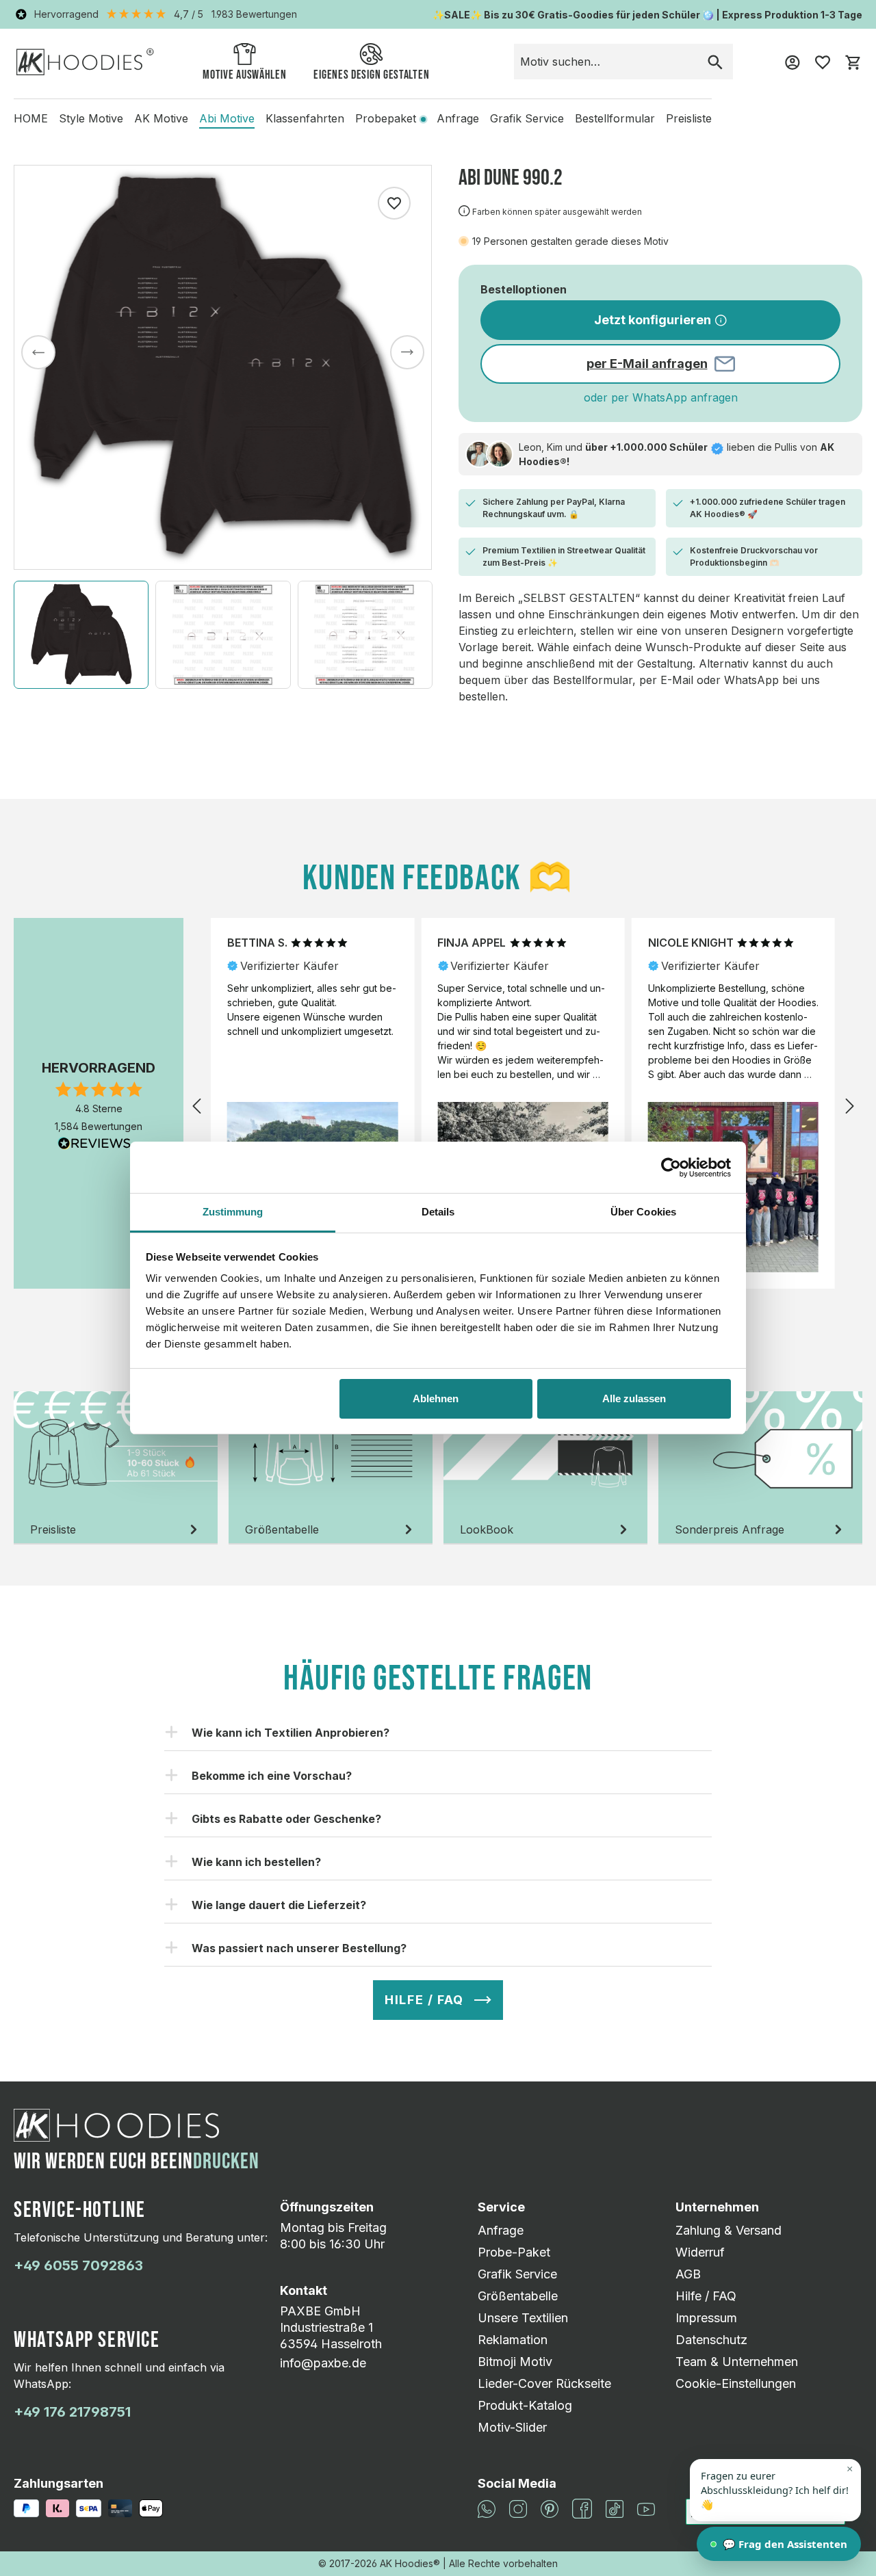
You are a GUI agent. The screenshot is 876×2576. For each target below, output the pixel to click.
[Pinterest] (550, 2508)
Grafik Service (517, 2274)
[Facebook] (582, 2508)
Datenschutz (711, 2340)
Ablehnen (436, 1398)
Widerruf (700, 2252)
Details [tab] (438, 1212)
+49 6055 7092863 (78, 2265)
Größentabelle (518, 2296)
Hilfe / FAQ (706, 2296)
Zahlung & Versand (729, 2230)
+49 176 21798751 (72, 2412)
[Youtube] (646, 2509)
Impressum (706, 2318)
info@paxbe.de (323, 2363)
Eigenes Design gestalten (371, 75)
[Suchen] (715, 62)
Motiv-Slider (512, 2427)
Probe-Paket (514, 2252)
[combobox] (606, 62)
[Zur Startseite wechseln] (85, 61)
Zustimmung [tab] (233, 1212)
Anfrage (501, 2230)
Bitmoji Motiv (515, 2362)
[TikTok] (615, 2508)
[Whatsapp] (487, 2508)
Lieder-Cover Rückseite (544, 2383)
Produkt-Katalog (525, 2405)
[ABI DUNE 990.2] (223, 367)
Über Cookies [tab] (643, 1212)
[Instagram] (518, 2508)
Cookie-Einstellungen (736, 2383)
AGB (688, 2274)
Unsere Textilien (523, 2318)
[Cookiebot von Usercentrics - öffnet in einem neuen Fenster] (671, 1168)
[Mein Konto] (793, 62)
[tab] (116, 1468)
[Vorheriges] (38, 352)
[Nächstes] (407, 352)
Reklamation (513, 2340)
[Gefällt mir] (394, 203)
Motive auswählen (244, 75)
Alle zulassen (634, 1398)
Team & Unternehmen (737, 2362)
